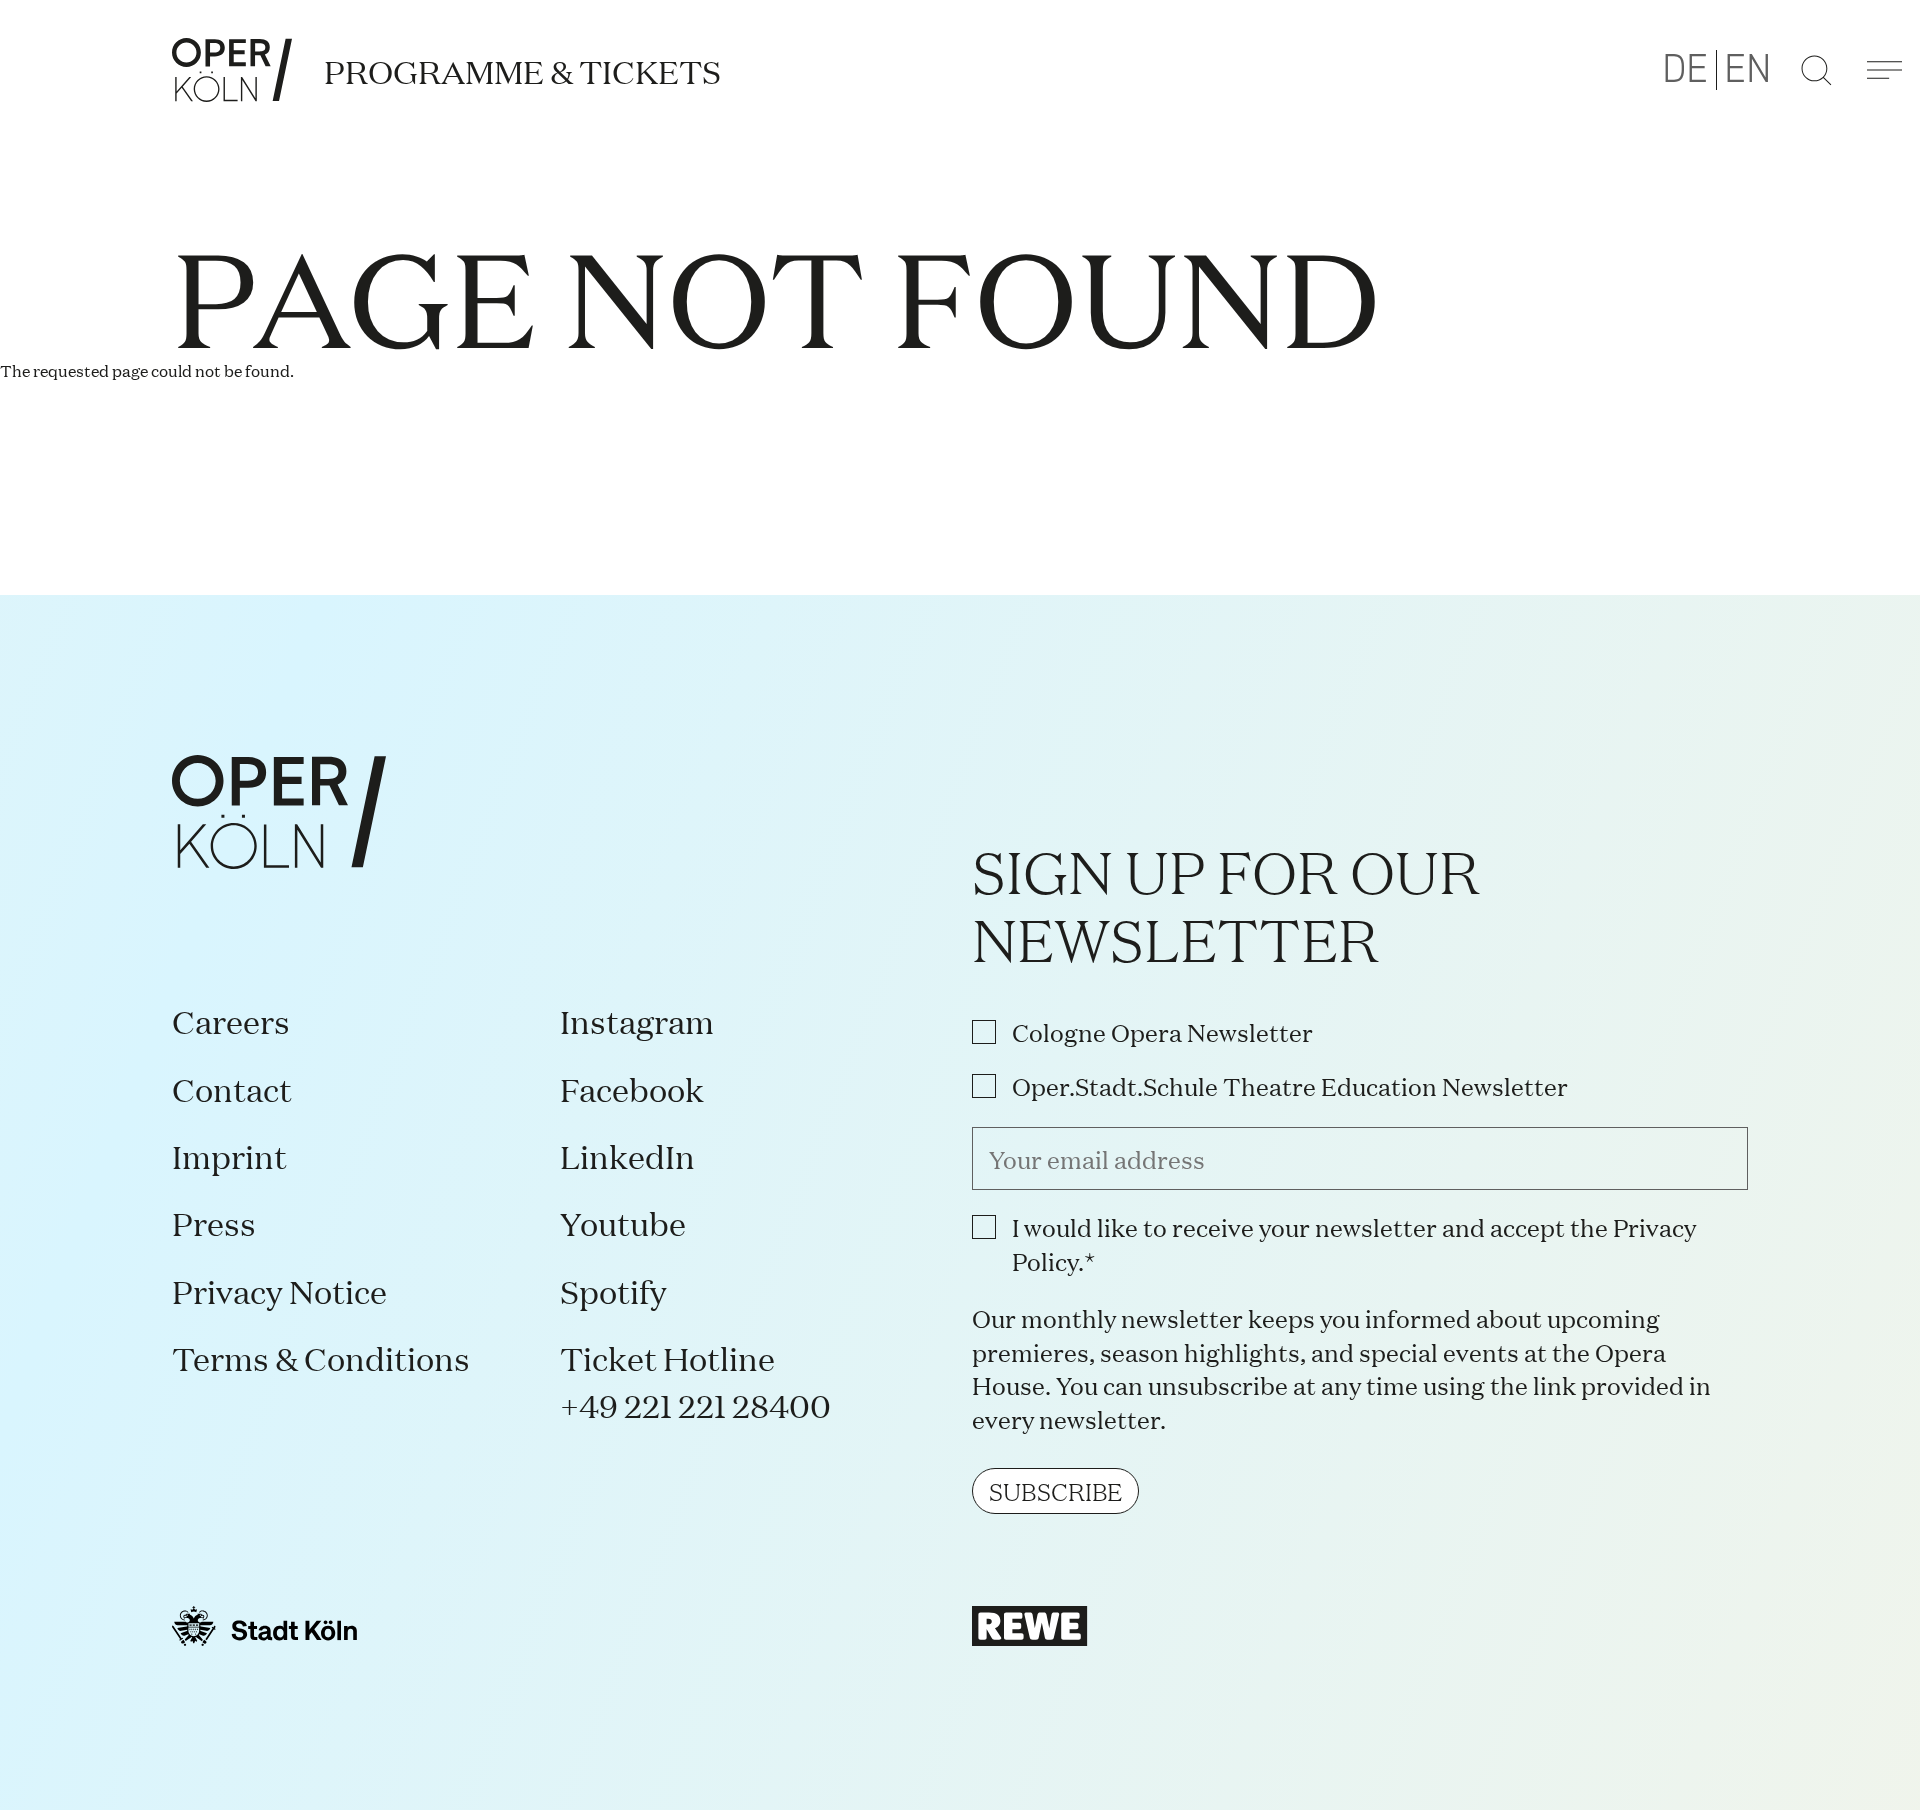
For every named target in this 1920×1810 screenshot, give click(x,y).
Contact (232, 1088)
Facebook (632, 1088)
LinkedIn (627, 1155)
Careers (231, 1020)
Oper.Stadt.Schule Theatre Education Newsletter (1290, 1086)
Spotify (613, 1290)
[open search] (1816, 70)
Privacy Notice (279, 1290)
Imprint (229, 1155)
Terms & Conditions (321, 1357)
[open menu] (1884, 70)
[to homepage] (232, 70)
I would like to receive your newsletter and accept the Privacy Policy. (1354, 1243)
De (1685, 69)
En (1748, 69)
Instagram (637, 1020)
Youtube (623, 1222)
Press (214, 1222)
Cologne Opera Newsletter (1162, 1032)
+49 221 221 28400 (695, 1404)
